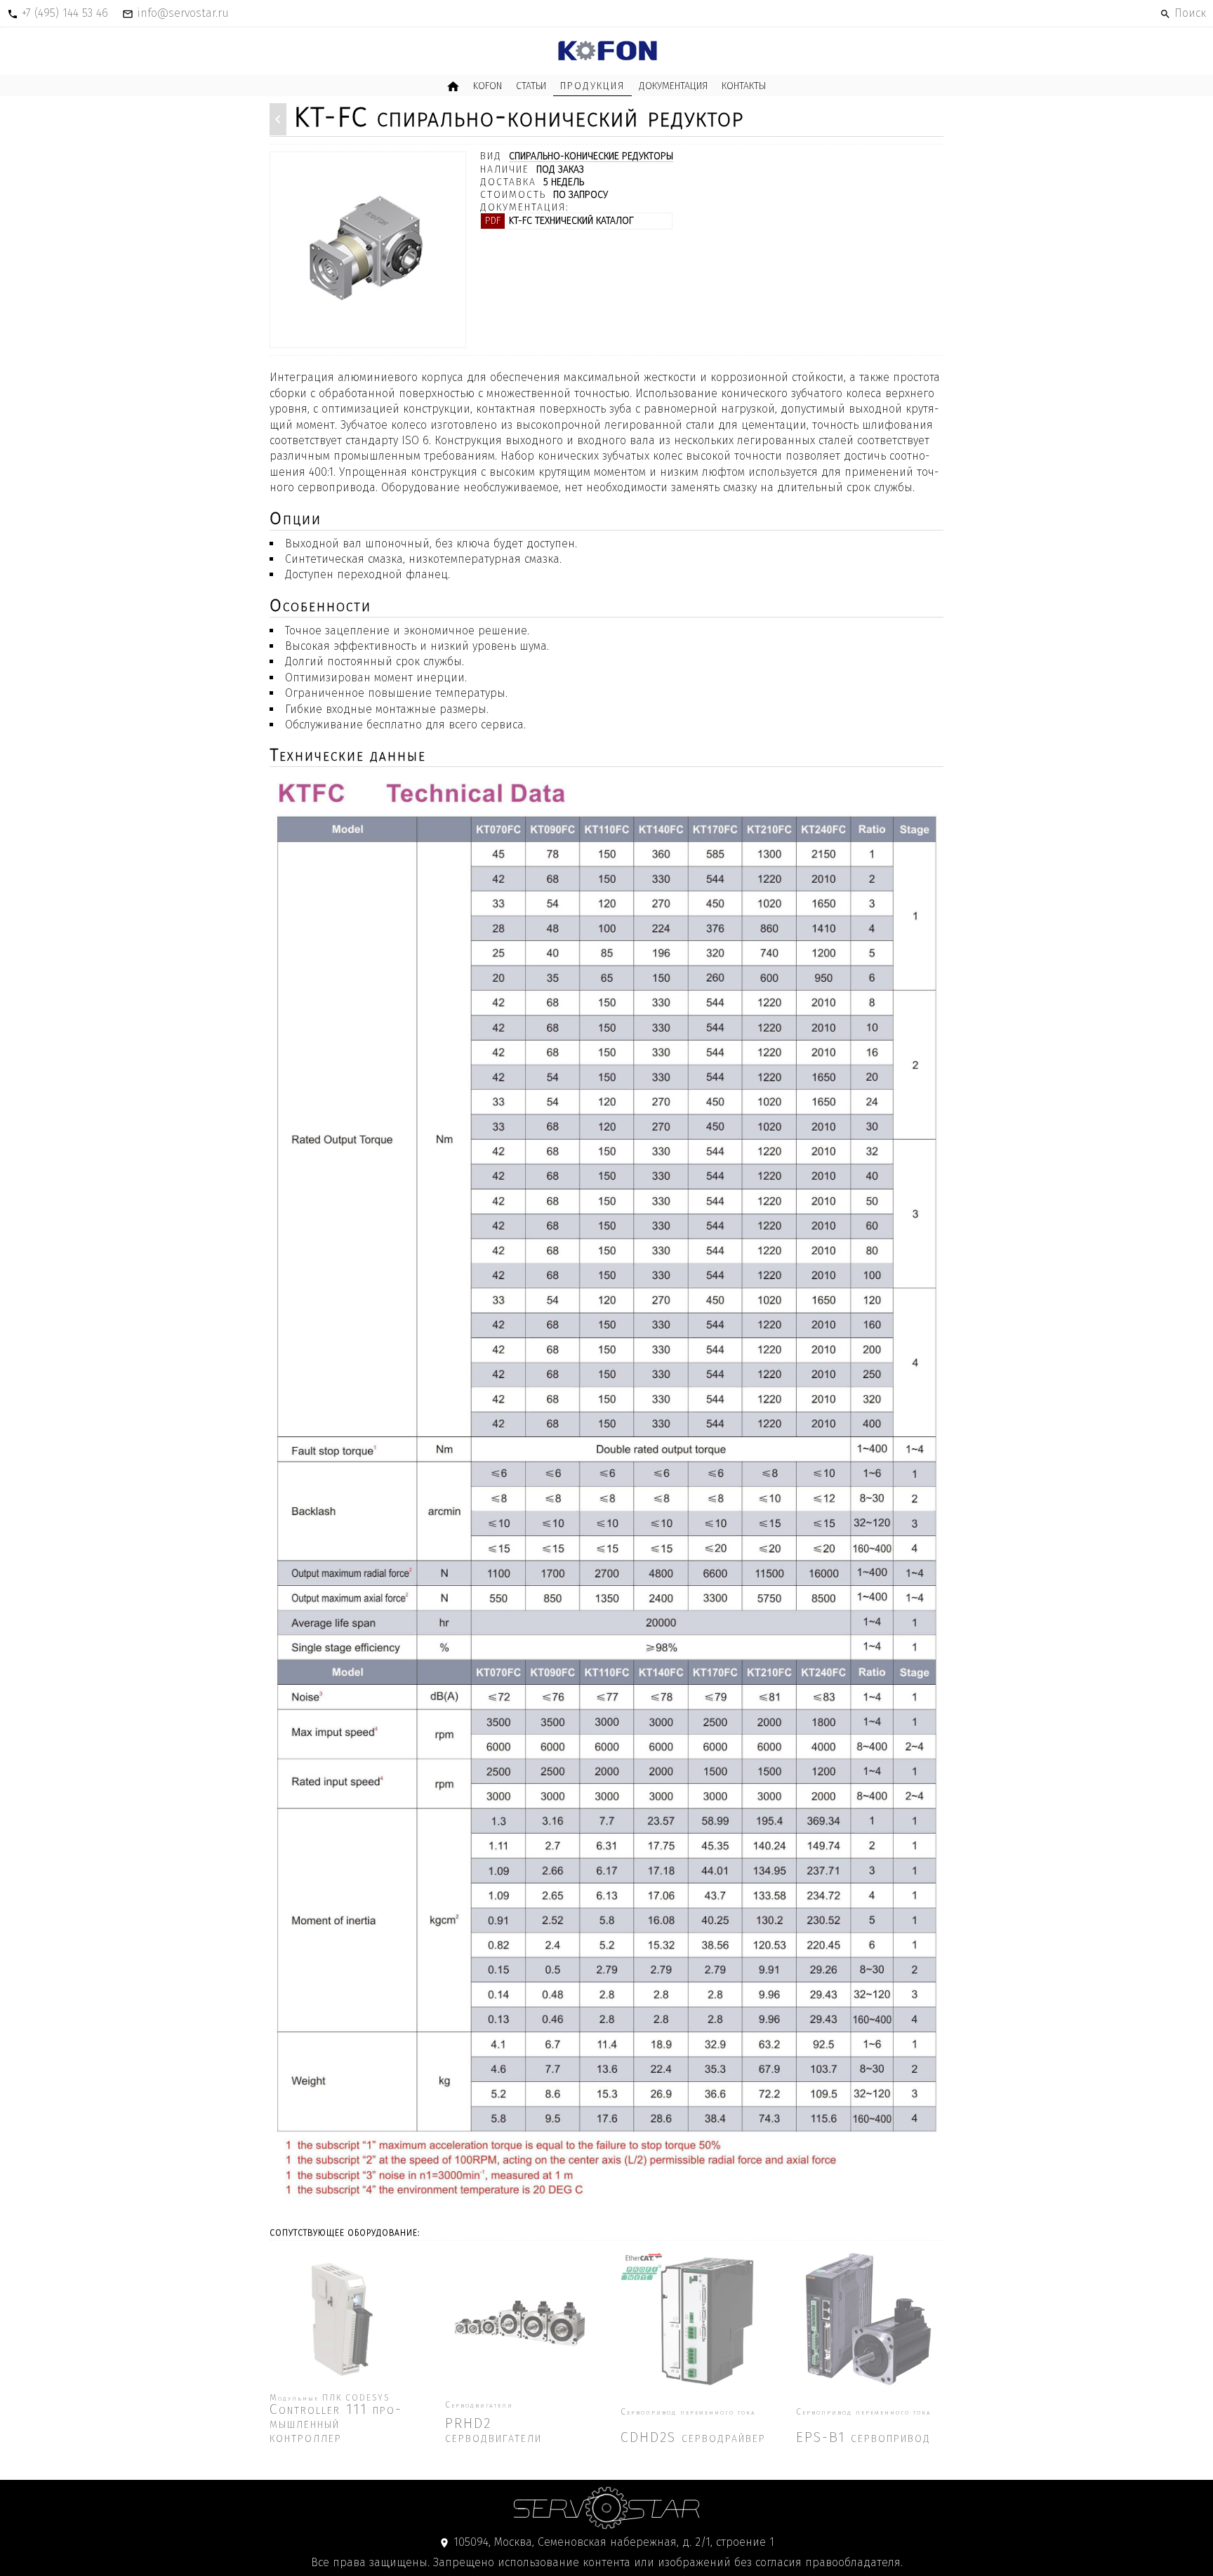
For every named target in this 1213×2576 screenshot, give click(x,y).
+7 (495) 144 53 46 (65, 13)
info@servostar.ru (183, 13)
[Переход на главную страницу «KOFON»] (607, 51)
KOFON (488, 86)
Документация (673, 86)
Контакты (744, 86)
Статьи (531, 86)
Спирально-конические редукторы (591, 157)
